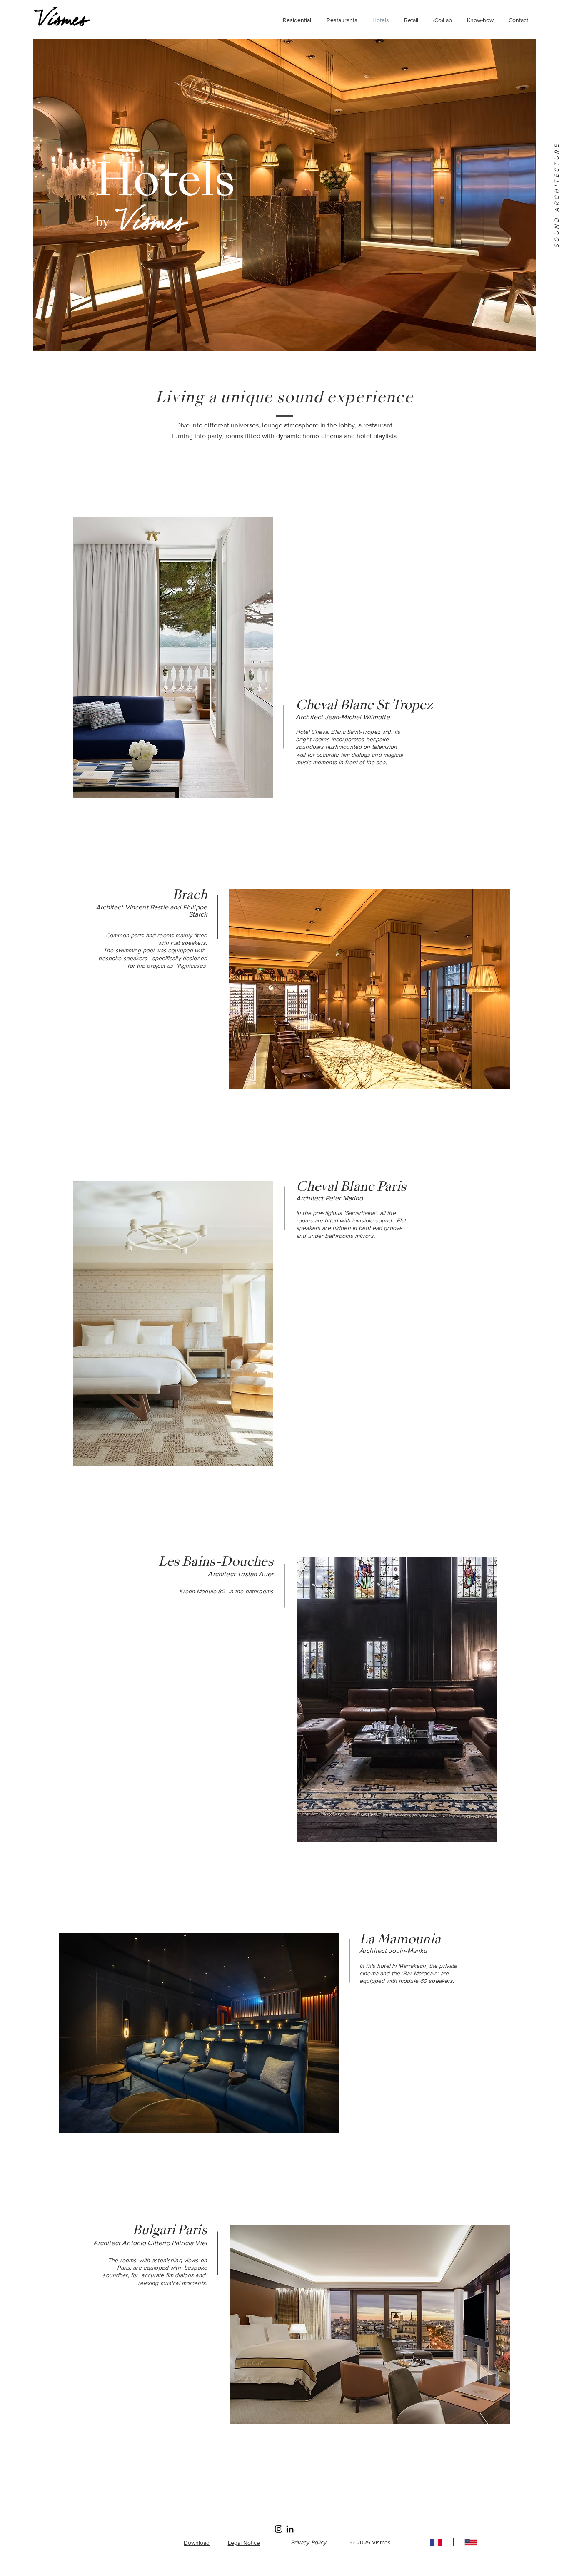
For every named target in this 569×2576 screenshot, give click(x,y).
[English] (470, 2542)
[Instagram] (279, 2529)
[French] (436, 2542)
